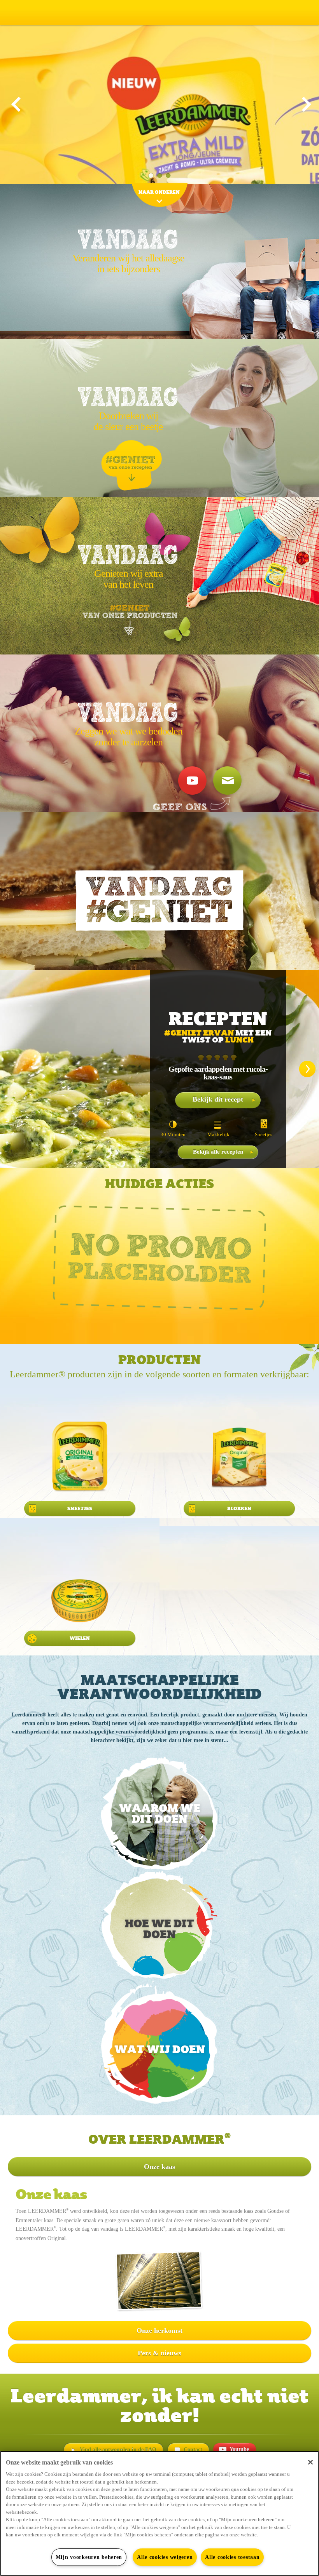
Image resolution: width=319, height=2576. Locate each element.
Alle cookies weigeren (165, 2557)
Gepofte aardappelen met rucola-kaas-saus (218, 1073)
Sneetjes (264, 1134)
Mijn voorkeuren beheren (89, 2557)
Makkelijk (218, 1134)
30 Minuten (173, 1134)
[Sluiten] (310, 2462)
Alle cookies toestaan (232, 2557)
